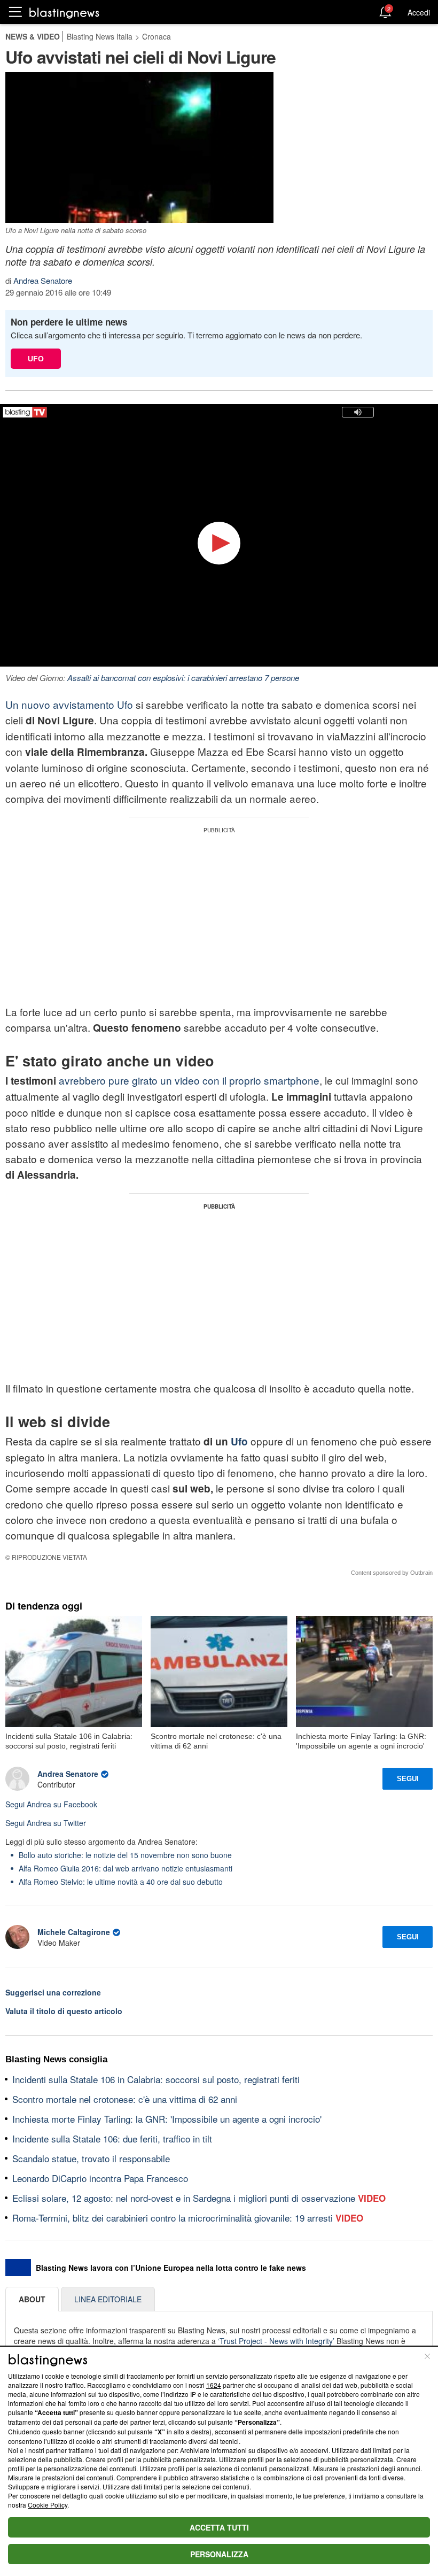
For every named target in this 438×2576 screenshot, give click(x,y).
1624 (214, 2385)
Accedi (419, 12)
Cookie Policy (48, 2505)
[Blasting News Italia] (64, 13)
